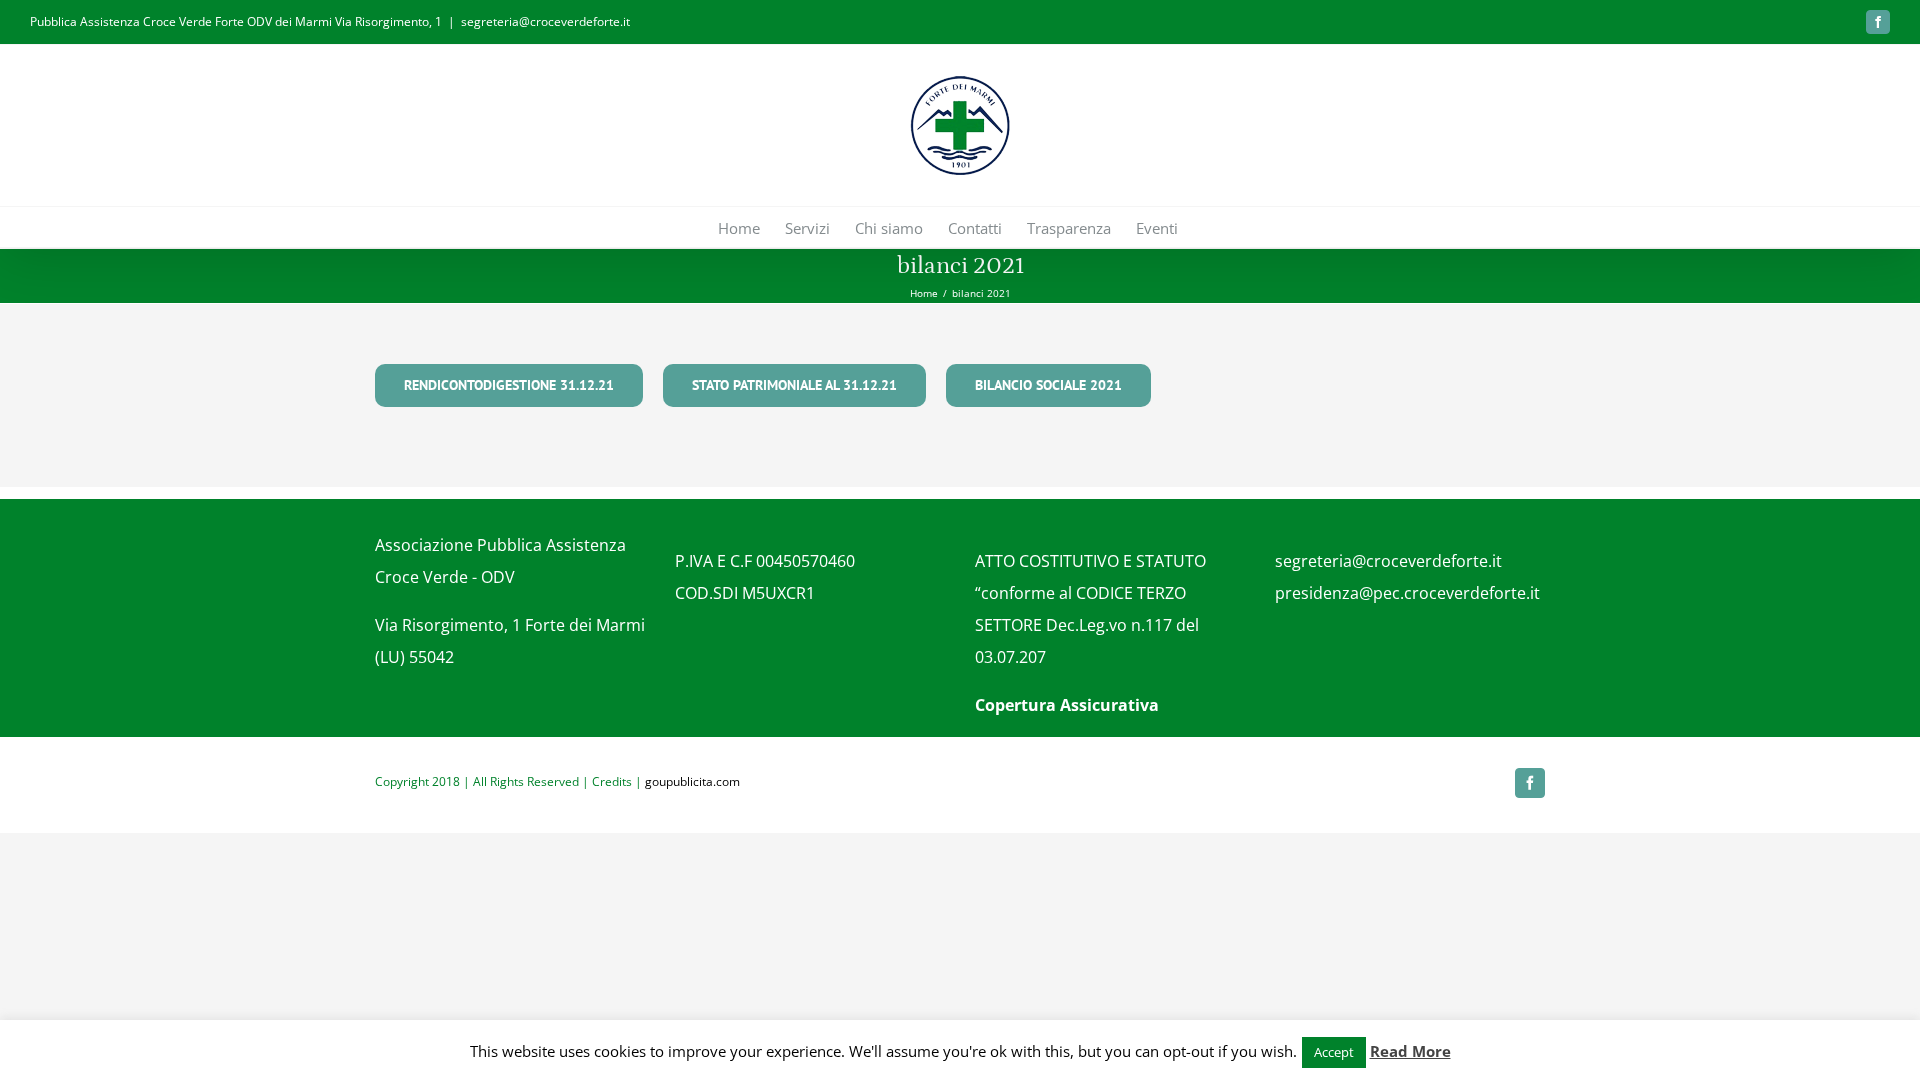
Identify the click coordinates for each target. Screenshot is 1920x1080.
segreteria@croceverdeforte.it (545, 21)
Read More (1410, 1051)
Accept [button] (1334, 1052)
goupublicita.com (692, 781)
